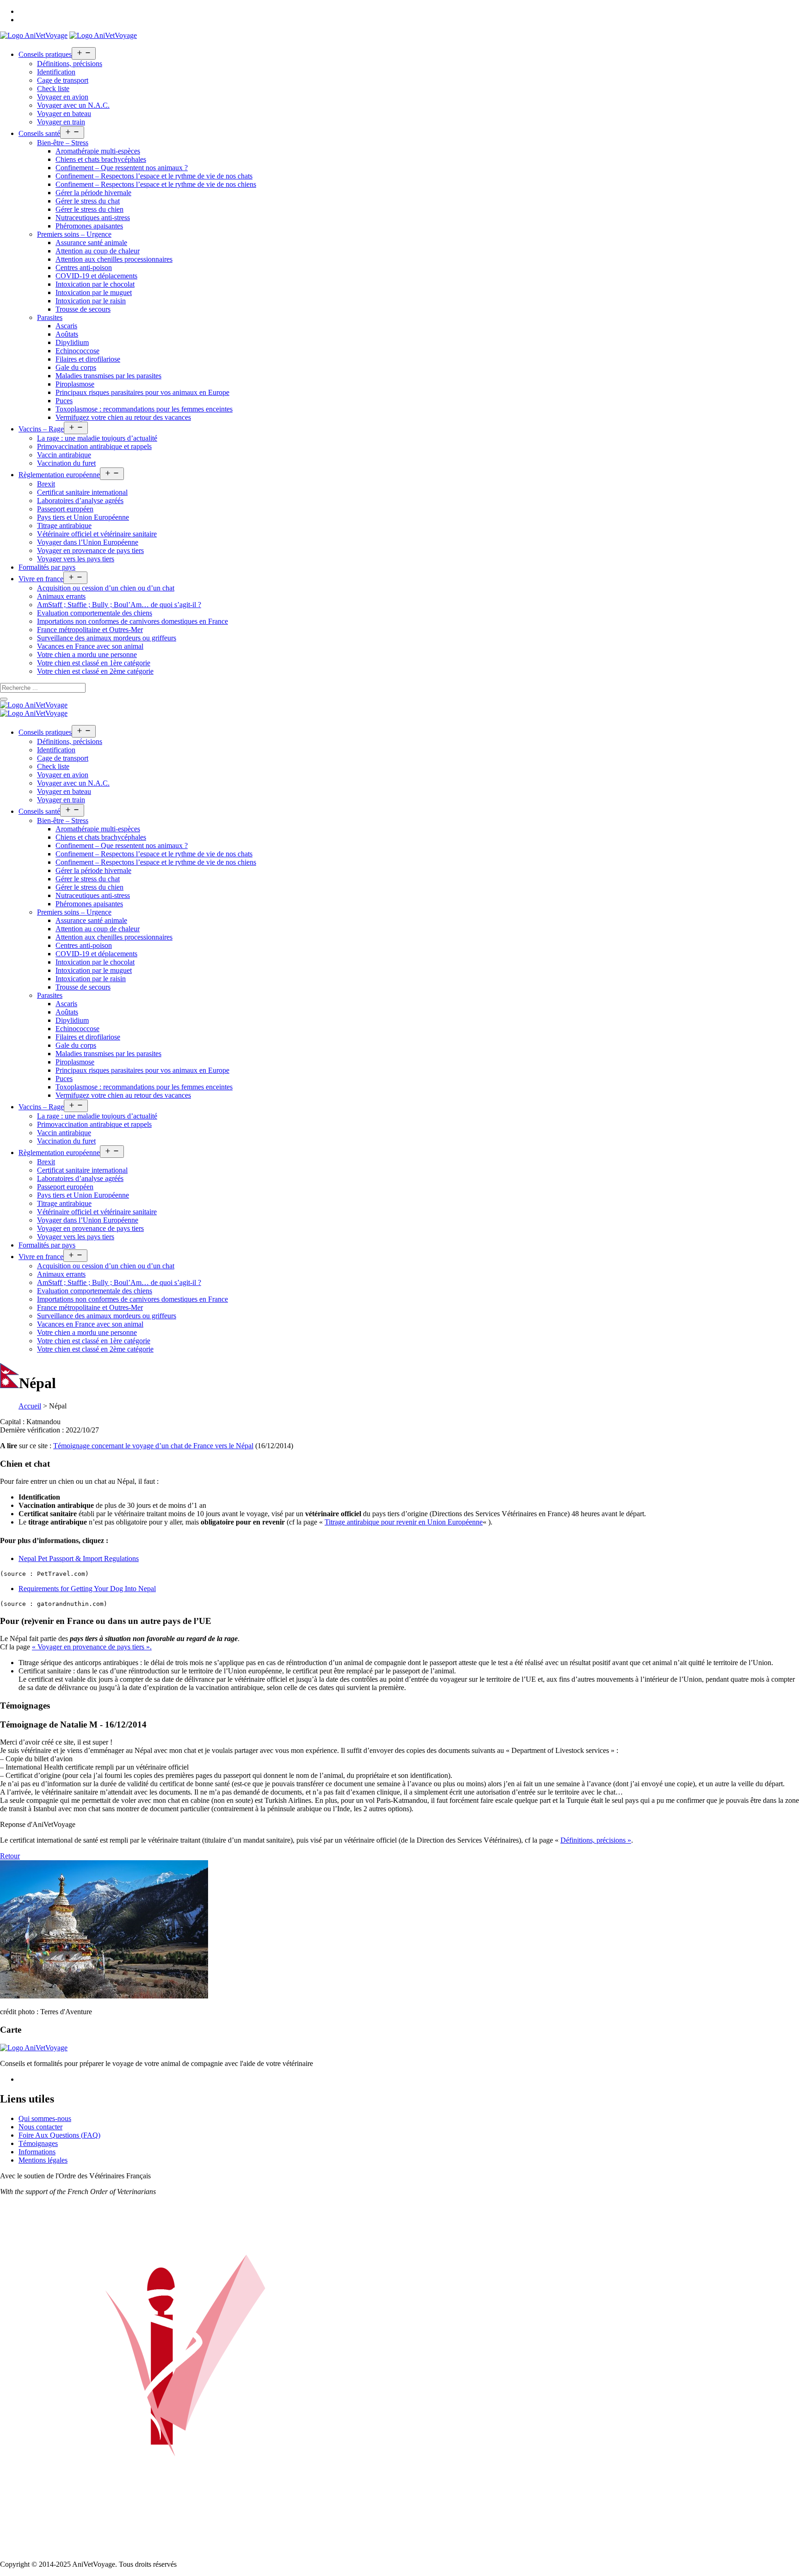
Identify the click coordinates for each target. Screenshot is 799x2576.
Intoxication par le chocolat (95, 284)
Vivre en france (41, 579)
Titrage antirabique (64, 526)
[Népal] (104, 1996)
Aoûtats (67, 334)
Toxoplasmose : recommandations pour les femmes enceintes (144, 409)
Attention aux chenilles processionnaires (114, 259)
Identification (56, 72)
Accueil (30, 1406)
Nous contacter (40, 2127)
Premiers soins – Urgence (74, 234)
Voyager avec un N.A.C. (73, 105)
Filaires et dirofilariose (88, 359)
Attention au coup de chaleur (98, 251)
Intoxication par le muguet (94, 292)
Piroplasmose (75, 384)
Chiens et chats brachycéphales (101, 159)
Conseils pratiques (45, 54)
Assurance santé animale (91, 243)
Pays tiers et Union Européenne (83, 517)
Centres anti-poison (84, 267)
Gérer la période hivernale (93, 193)
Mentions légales (43, 2160)
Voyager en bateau (64, 114)
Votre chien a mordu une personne (87, 655)
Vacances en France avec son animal (90, 646)
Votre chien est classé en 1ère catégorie (94, 663)
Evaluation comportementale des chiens (95, 613)
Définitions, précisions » (596, 1840)
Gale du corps (76, 367)
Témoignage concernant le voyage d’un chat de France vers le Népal (153, 1446)
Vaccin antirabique (64, 455)
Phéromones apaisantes (89, 226)
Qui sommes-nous (45, 2118)
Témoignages (38, 2143)
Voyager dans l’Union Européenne (88, 542)
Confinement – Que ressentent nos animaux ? (122, 168)
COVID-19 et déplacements (96, 276)
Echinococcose (77, 351)
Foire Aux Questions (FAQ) (59, 2135)
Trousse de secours (83, 309)
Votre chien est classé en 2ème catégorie (95, 671)
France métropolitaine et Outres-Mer (90, 630)
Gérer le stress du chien (89, 209)
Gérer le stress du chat (88, 201)
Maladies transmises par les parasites (108, 376)
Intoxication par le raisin (91, 301)
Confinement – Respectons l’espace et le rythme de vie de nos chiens (156, 184)
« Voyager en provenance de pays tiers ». (92, 1647)
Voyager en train (61, 122)
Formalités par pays (47, 567)
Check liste (53, 89)
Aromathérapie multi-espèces (98, 151)
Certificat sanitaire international (82, 492)
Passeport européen (65, 509)
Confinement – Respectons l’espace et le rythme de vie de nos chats (154, 176)
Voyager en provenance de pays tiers (90, 550)
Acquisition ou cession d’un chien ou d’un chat (106, 588)
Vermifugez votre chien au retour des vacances (123, 417)
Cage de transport (63, 80)
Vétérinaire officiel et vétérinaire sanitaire (97, 534)
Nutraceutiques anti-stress (93, 218)
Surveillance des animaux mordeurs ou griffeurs (107, 638)
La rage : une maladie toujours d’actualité (97, 438)
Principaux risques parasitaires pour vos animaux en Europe (142, 392)
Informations (37, 2152)
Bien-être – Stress (63, 143)
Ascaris (66, 326)
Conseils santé (39, 133)
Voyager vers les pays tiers (76, 559)
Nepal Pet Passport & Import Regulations (79, 1559)
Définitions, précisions (70, 64)
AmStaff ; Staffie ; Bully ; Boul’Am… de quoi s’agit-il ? (119, 605)
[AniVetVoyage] (34, 705)
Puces (64, 401)
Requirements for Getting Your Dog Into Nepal (87, 1589)
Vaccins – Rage (41, 429)
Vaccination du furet (66, 463)
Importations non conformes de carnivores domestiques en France (132, 621)
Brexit (46, 484)
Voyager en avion (63, 97)
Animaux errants (61, 596)
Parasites (50, 317)
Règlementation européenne (59, 475)
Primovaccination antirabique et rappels (94, 446)
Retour (10, 1856)
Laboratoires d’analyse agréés (80, 501)
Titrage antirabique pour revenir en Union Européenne (404, 1522)
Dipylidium (72, 342)
